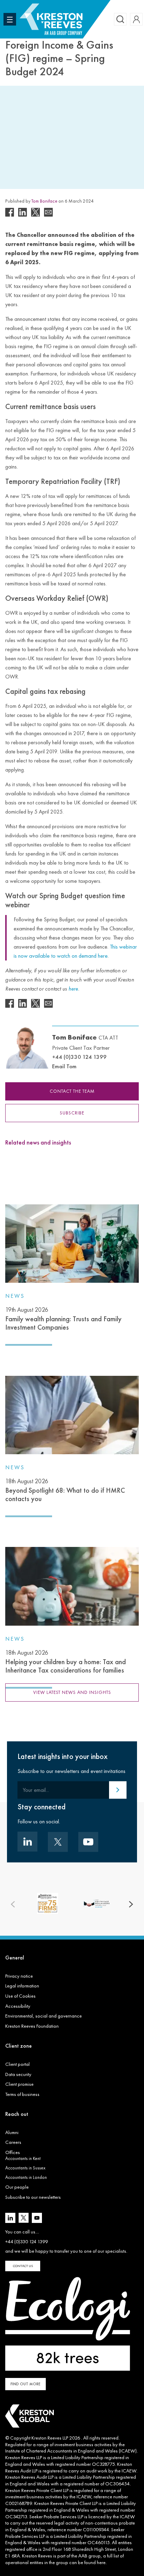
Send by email (48, 212)
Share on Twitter (35, 212)
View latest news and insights (72, 1692)
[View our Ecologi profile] (68, 2324)
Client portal (17, 2064)
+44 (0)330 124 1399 (79, 1057)
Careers (13, 2142)
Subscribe (72, 1113)
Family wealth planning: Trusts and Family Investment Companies (63, 1319)
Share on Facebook (10, 212)
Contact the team (72, 1091)
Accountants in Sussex (25, 2168)
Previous (13, 1905)
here (101, 2562)
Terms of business (22, 2094)
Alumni (12, 2132)
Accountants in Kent (23, 2158)
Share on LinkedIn (23, 212)
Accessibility (18, 2006)
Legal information (22, 1986)
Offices (13, 2152)
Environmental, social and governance (44, 2016)
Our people (17, 2187)
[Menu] (10, 19)
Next (131, 1905)
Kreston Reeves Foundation (32, 2026)
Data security (18, 2074)
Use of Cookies (20, 1996)
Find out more (26, 2384)
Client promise (19, 2084)
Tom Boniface (44, 201)
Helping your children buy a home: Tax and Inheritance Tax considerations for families (66, 1662)
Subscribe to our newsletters (33, 2197)
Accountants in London (26, 2177)
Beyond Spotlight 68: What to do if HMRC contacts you (65, 1490)
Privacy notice (19, 1976)
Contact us (23, 2266)
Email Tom (64, 1066)
